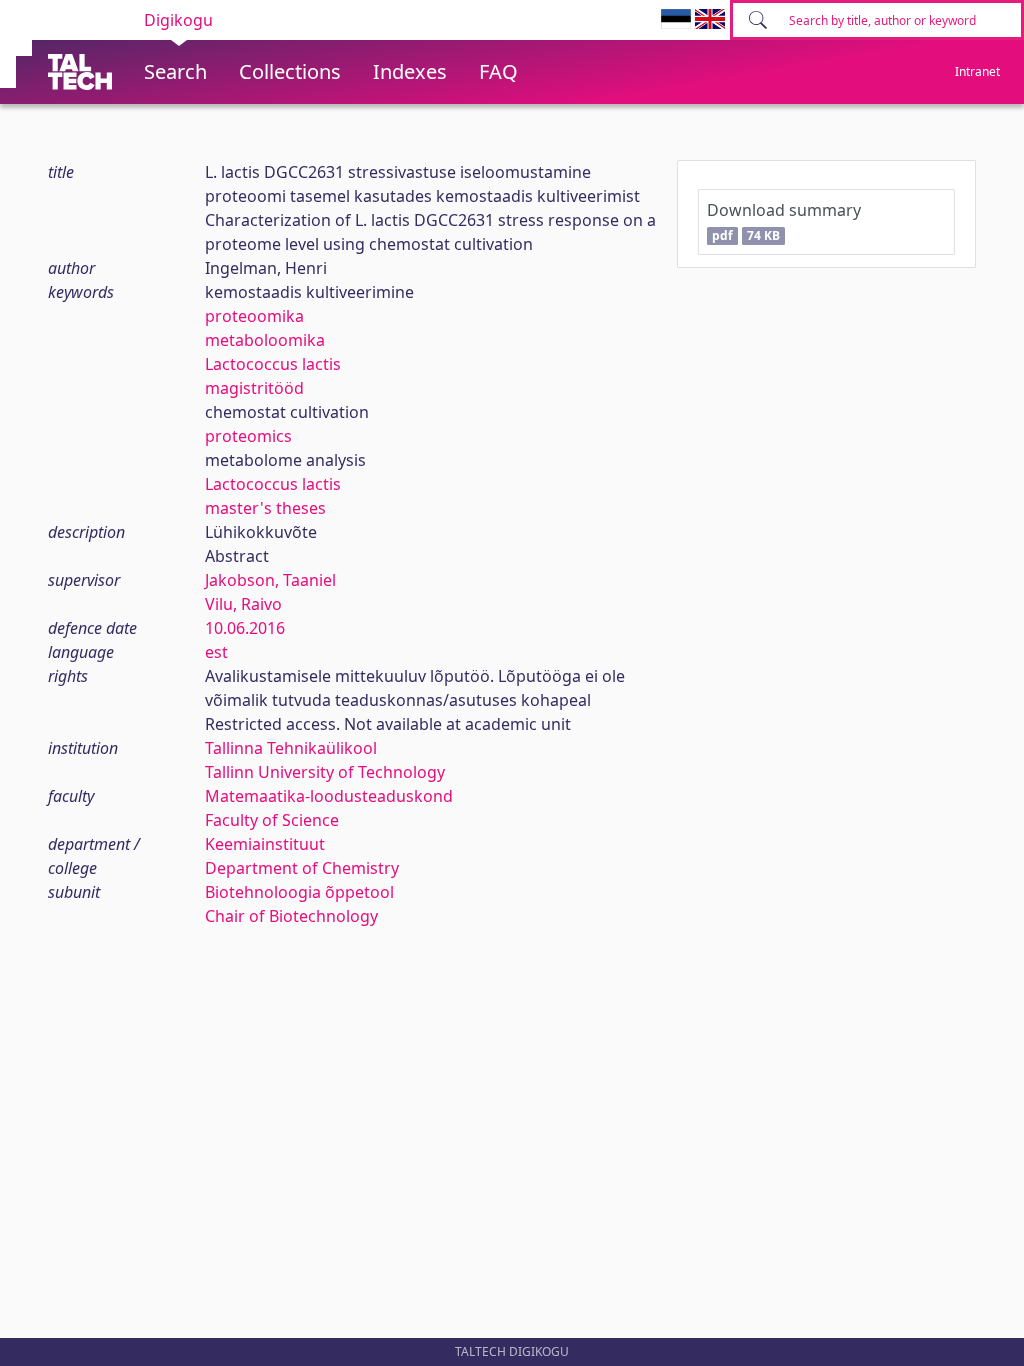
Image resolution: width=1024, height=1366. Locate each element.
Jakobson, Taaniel (270, 580)
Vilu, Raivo (243, 604)
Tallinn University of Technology (325, 772)
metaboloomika (265, 340)
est (216, 652)
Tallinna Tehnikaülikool (291, 748)
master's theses (265, 508)
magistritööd (254, 388)
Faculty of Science (272, 820)
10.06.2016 (245, 628)
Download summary (784, 221)
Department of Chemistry (302, 868)
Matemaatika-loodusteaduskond (329, 796)
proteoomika (254, 316)
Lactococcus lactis (273, 364)
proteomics (248, 436)
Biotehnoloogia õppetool (299, 892)
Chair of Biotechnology (291, 916)
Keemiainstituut (265, 844)
